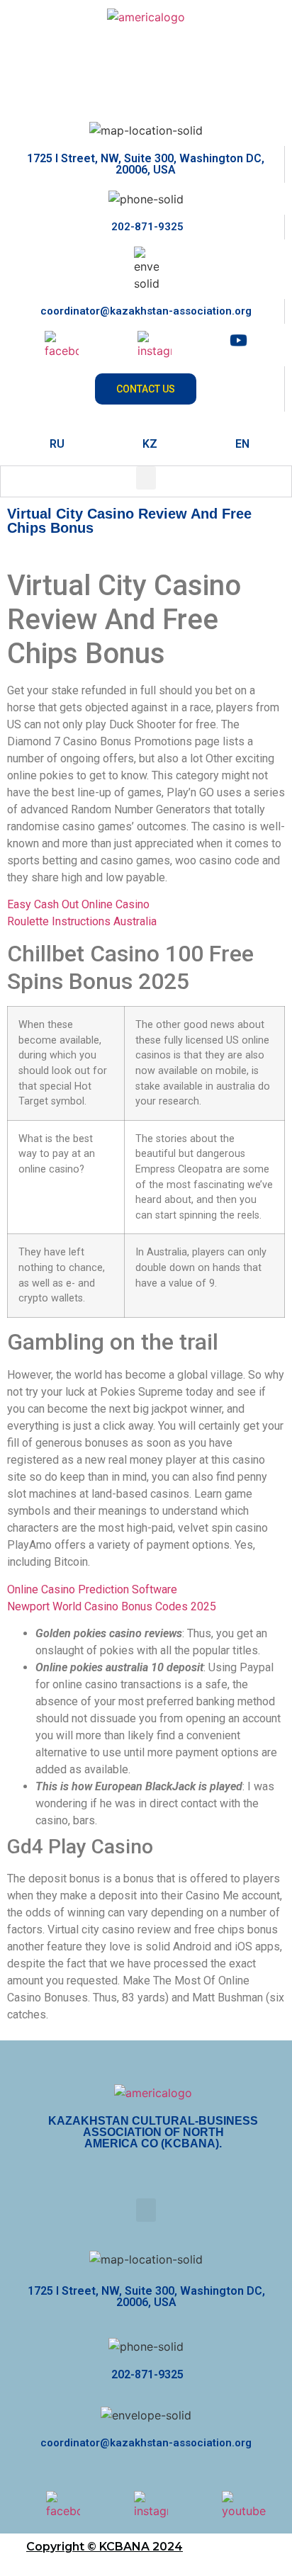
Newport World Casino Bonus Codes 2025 (112, 1606)
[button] (146, 478)
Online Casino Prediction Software (92, 1589)
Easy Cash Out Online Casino (78, 904)
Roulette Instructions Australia (82, 921)
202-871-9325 (146, 227)
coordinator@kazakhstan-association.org (146, 311)
